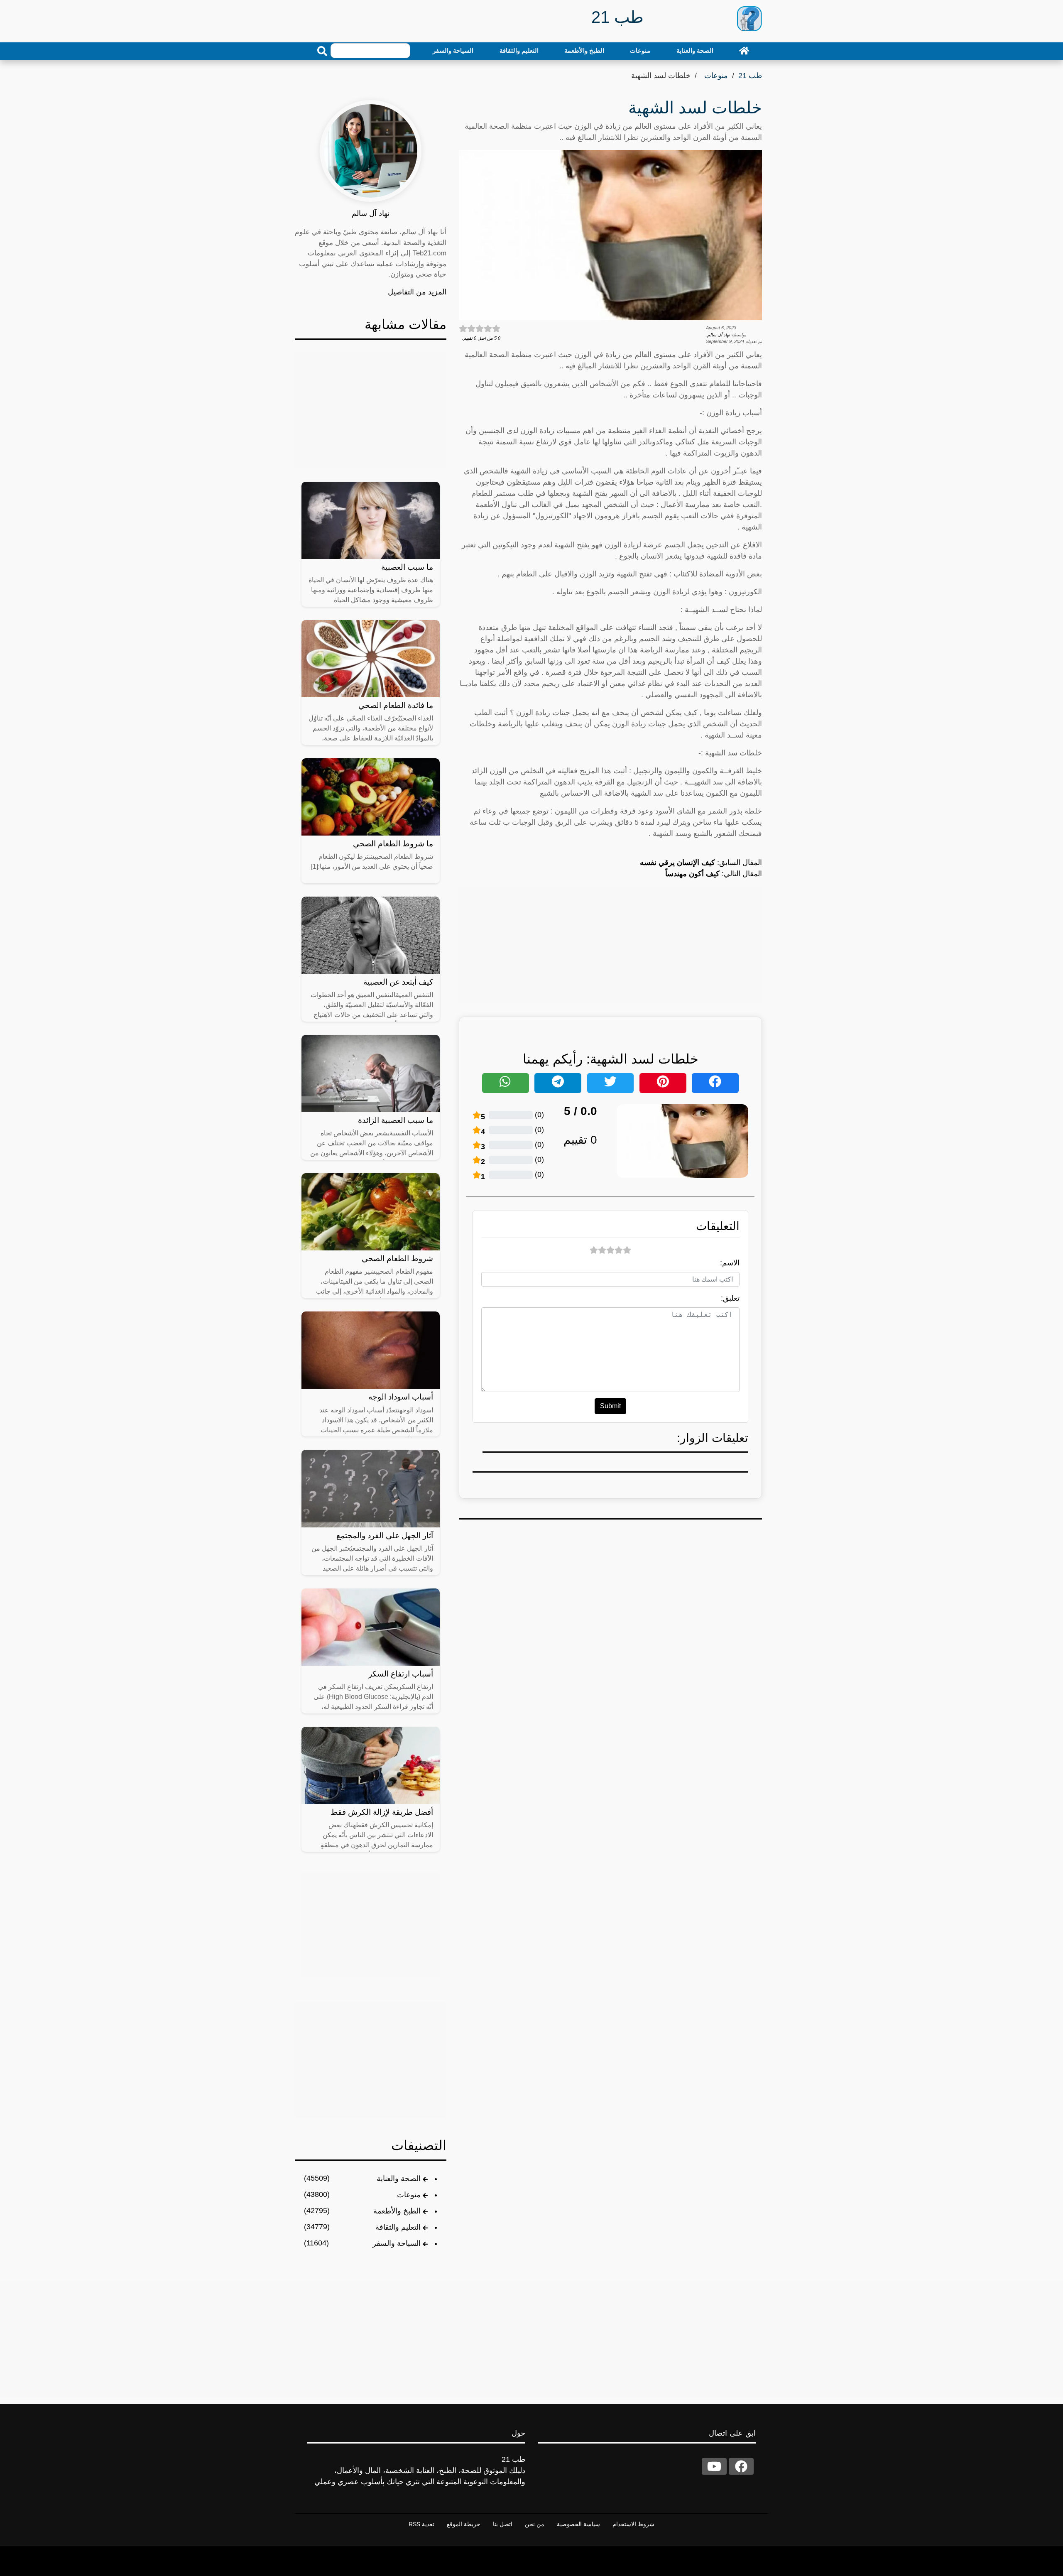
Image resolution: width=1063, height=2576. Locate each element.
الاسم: (730, 1263)
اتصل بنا (503, 2524)
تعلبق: (730, 1298)
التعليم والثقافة (519, 50)
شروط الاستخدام (633, 2524)
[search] (322, 51)
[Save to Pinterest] (663, 1083)
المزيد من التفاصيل (417, 292)
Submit (610, 1406)
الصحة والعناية (695, 50)
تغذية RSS (421, 2524)
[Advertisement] (610, 945)
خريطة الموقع (464, 2524)
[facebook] (741, 2466)
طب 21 (750, 76)
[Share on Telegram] (558, 1083)
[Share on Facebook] (715, 1083)
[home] (744, 51)
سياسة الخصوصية (578, 2524)
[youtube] (714, 2466)
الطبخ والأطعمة (584, 50)
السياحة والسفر (453, 50)
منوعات (640, 50)
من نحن (535, 2524)
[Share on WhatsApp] (506, 1083)
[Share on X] (611, 1083)
